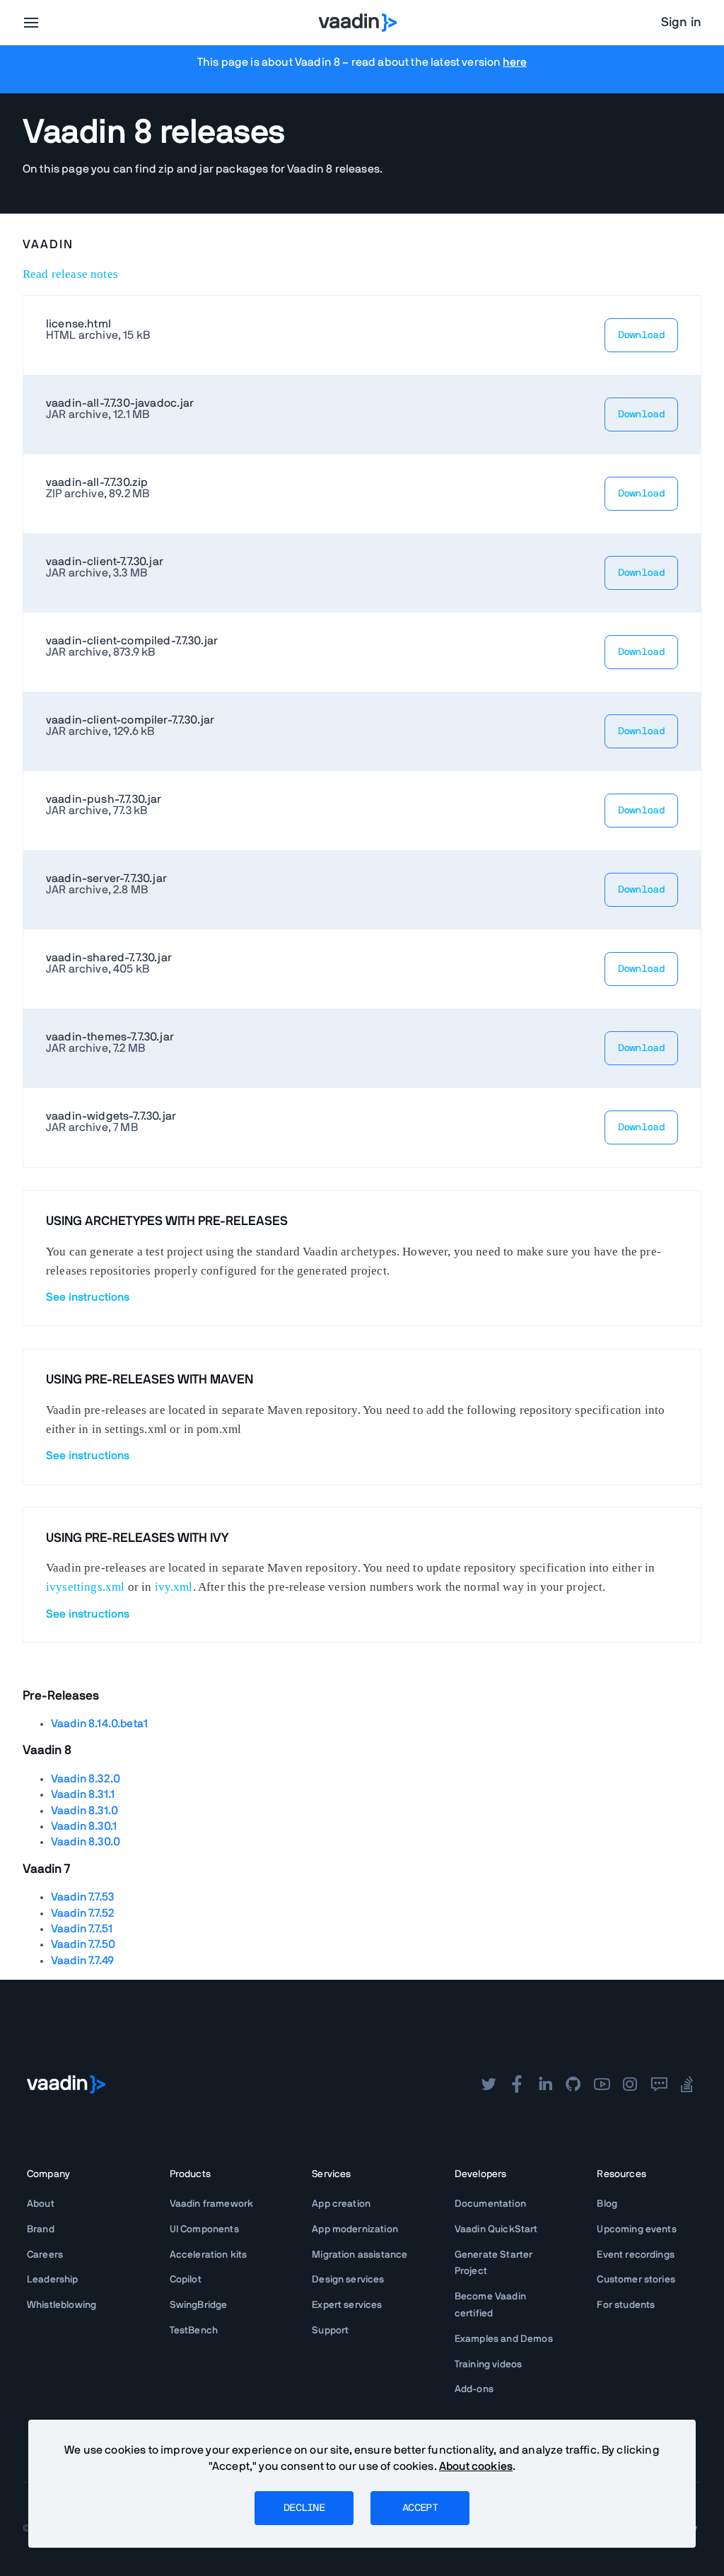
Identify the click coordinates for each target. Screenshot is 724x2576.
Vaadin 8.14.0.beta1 (99, 1724)
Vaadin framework (212, 2204)
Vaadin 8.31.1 (83, 1794)
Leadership (53, 2280)
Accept (420, 2508)
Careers (45, 2255)
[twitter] (489, 2084)
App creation (341, 2204)
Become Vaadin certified (490, 2305)
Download (641, 335)
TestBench (194, 2331)
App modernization (355, 2229)
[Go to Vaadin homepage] (358, 23)
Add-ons (474, 2389)
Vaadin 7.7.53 (82, 1897)
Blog (607, 2204)
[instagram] (630, 2084)
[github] (573, 2084)
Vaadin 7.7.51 (82, 1929)
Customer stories (636, 2280)
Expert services (347, 2305)
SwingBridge (199, 2305)
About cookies (476, 2466)
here (515, 62)
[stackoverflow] (687, 2084)
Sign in (681, 23)
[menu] (31, 23)
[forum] (659, 2084)
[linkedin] (545, 2084)
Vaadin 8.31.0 (84, 1811)
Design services (348, 2280)
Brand (41, 2229)
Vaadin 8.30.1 (84, 1826)
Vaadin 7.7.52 (83, 1913)
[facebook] (517, 2084)
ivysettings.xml (85, 1587)
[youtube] (602, 2084)
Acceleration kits (209, 2255)
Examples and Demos (504, 2339)
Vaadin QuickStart (496, 2229)
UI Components (204, 2229)
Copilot (186, 2280)
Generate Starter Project (494, 2263)
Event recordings (636, 2255)
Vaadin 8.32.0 (86, 1779)
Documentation (490, 2204)
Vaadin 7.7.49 (82, 1961)
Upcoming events (636, 2229)
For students (626, 2305)
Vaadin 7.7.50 (83, 1944)
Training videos (488, 2365)
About (41, 2204)
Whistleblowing (62, 2305)
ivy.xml (174, 1587)
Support (330, 2331)
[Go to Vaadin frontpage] (66, 2084)
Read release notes (70, 274)
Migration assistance (360, 2255)
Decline (304, 2508)
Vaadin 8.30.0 (86, 1842)
